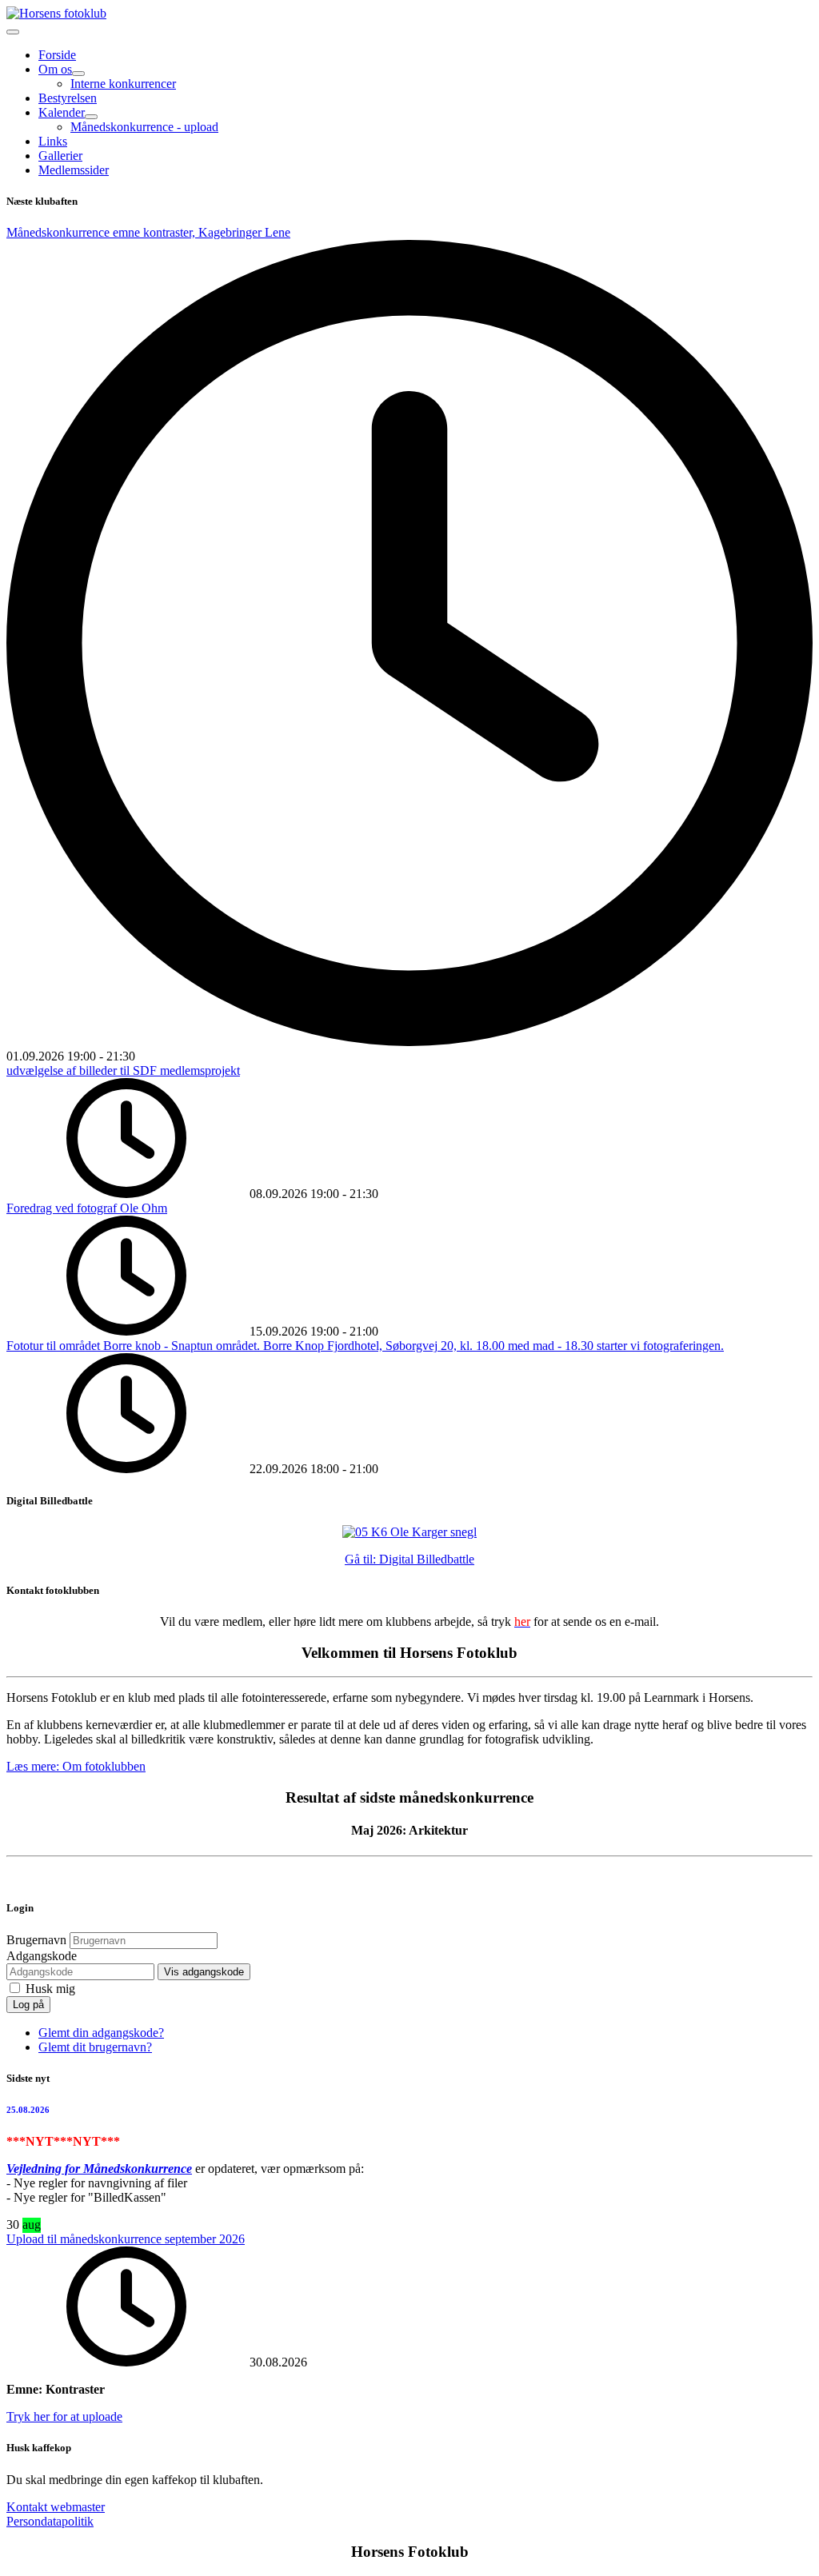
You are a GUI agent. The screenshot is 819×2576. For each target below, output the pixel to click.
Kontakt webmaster (56, 2507)
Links (53, 141)
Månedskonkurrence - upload (144, 127)
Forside (57, 55)
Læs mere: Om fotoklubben (76, 1766)
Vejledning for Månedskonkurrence (99, 2169)
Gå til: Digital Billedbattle (409, 1559)
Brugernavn (36, 1940)
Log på (28, 2005)
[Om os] (78, 74)
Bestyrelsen (68, 98)
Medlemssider (74, 170)
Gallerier (60, 156)
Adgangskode (42, 1956)
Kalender (62, 112)
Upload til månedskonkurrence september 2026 (126, 2239)
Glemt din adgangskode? (101, 2033)
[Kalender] (91, 117)
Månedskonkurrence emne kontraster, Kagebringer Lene (148, 232)
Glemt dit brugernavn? (95, 2047)
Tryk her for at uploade (64, 2416)
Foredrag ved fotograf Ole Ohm (87, 1208)
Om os (55, 69)
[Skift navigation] (13, 32)
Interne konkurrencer (123, 84)
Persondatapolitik (50, 2521)
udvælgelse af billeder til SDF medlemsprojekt (123, 1070)
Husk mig (50, 1989)
